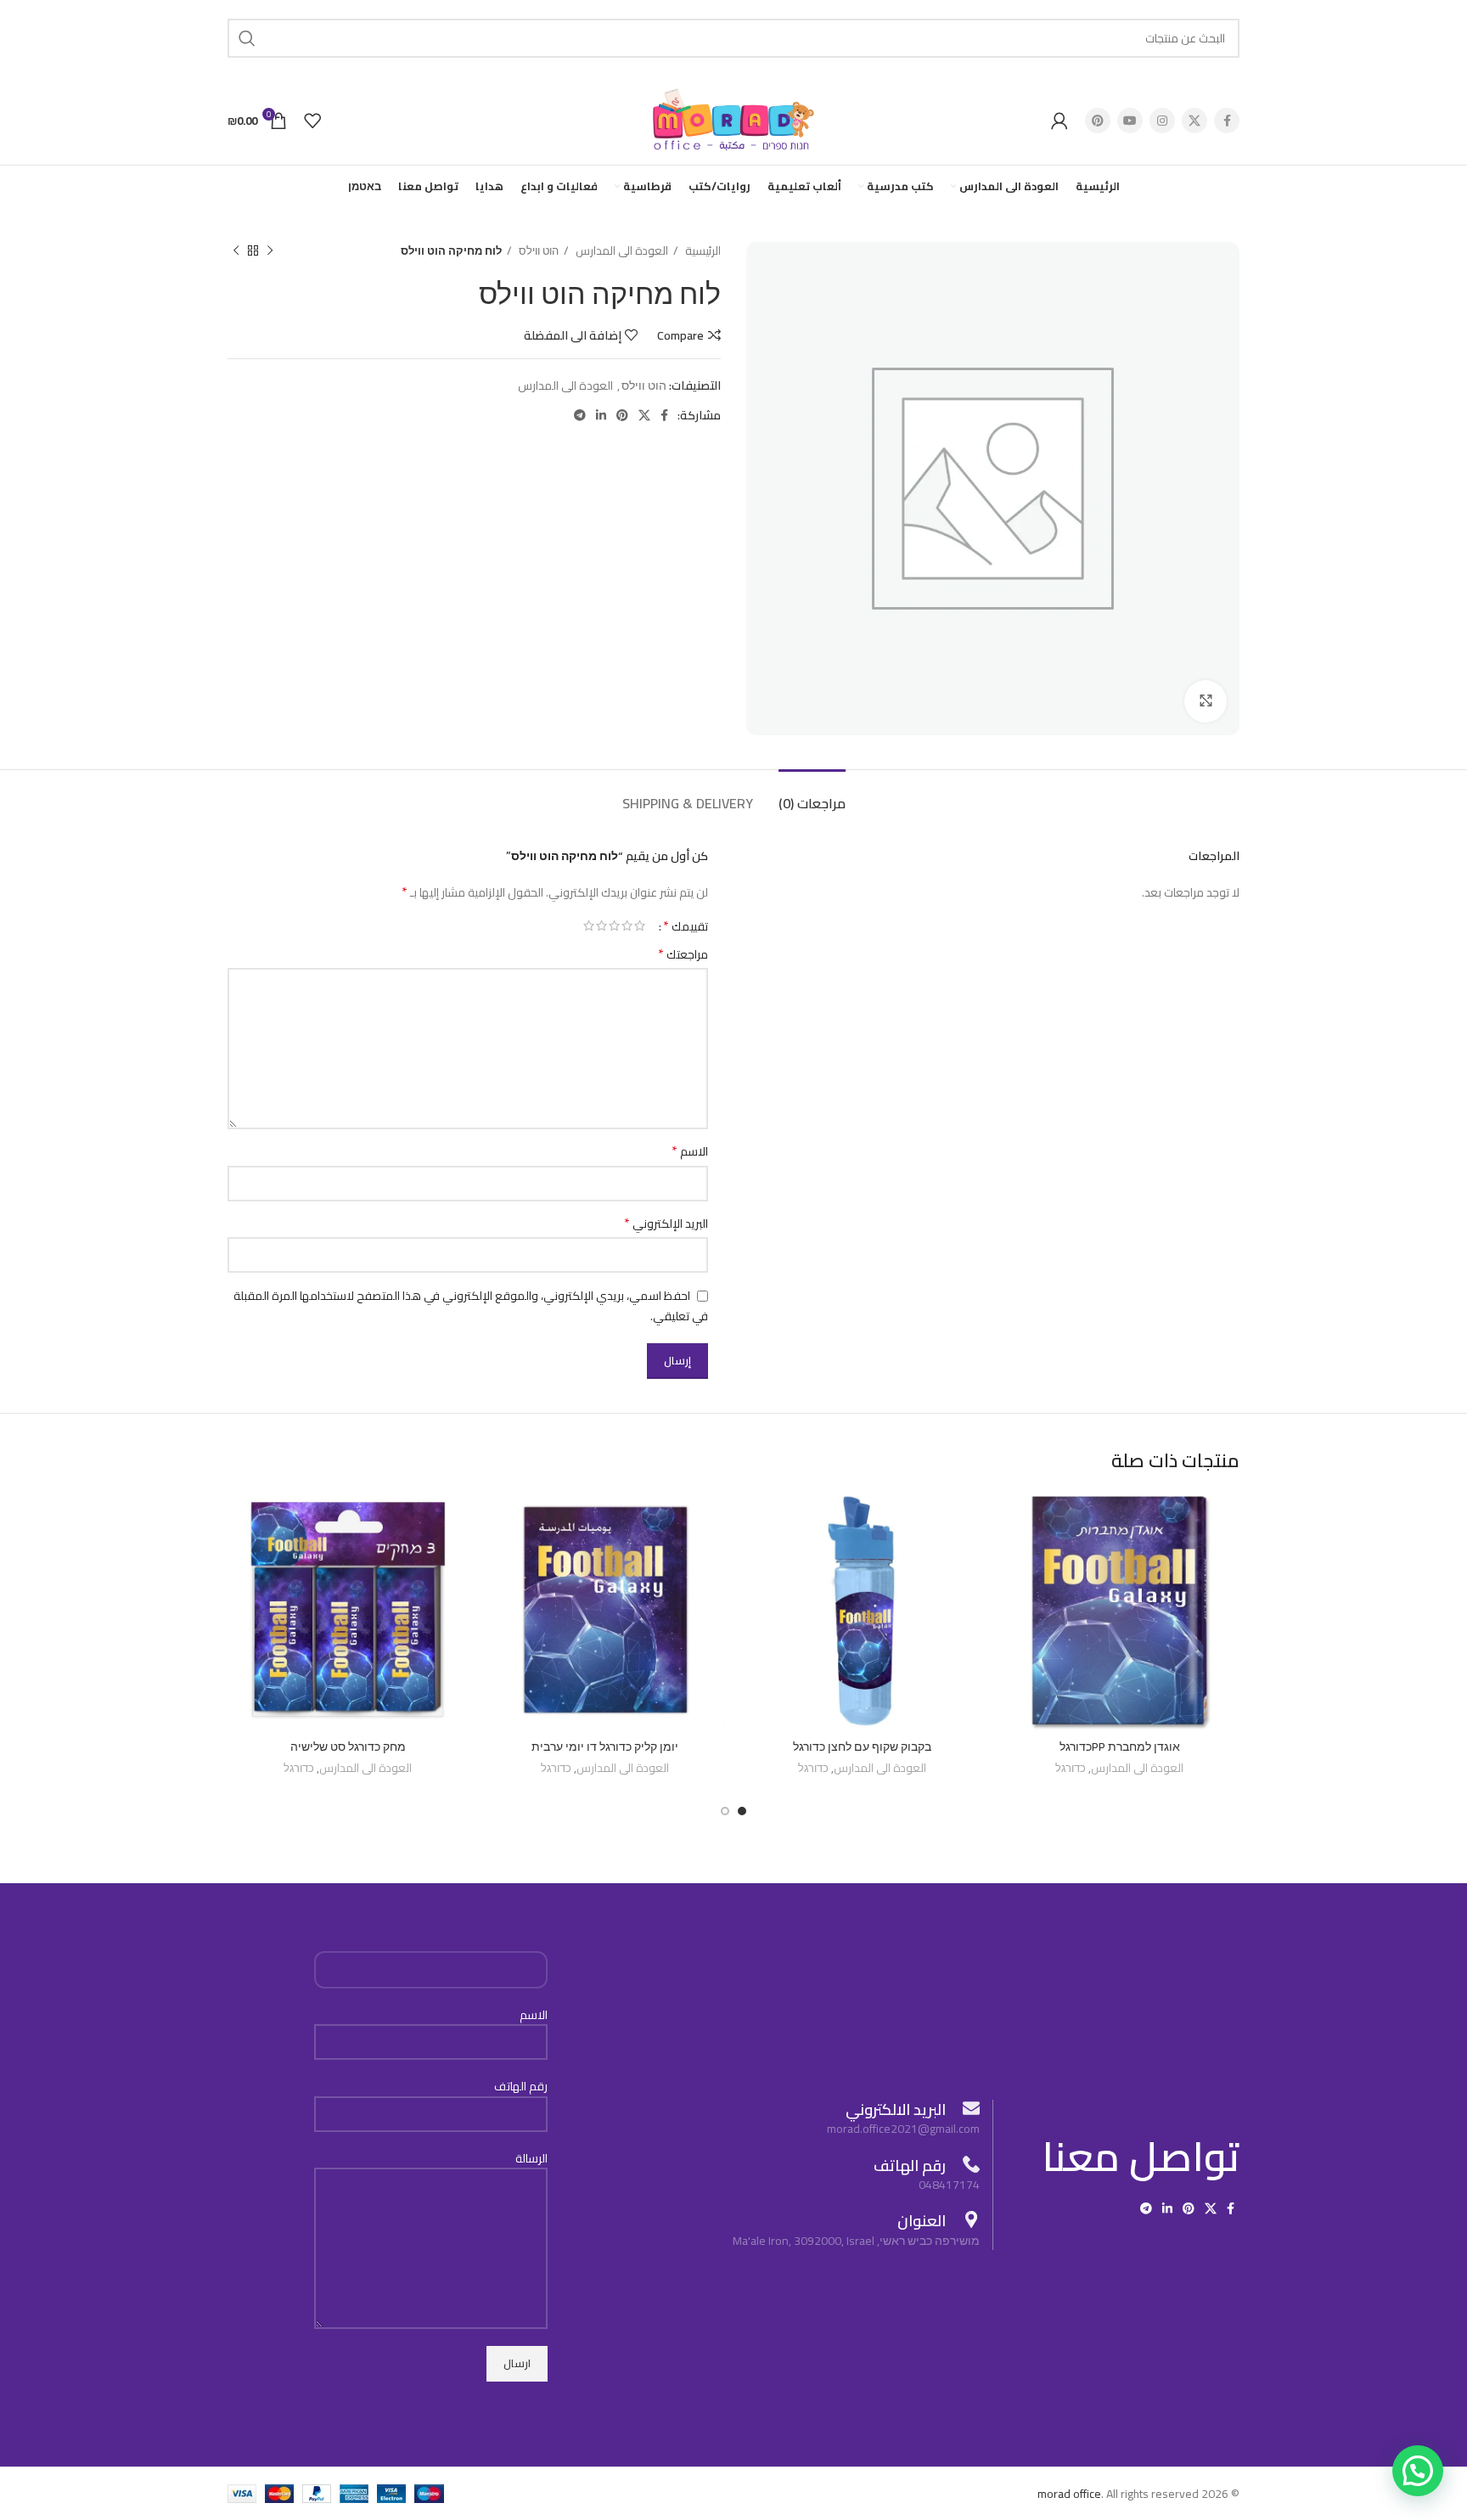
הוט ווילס (537, 251)
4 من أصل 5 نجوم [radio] (601, 925)
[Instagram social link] (1162, 121)
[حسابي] (1059, 121)
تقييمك (686, 925)
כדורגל (1071, 1769)
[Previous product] (270, 251)
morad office (1069, 2494)
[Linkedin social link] (601, 415)
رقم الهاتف (521, 2087)
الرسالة (531, 2159)
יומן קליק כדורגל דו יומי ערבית (605, 1747)
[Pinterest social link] (1098, 121)
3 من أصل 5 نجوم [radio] (614, 925)
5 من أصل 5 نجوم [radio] (589, 925)
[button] (1418, 2471)
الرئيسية (702, 251)
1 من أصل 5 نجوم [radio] (640, 925)
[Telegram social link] (580, 415)
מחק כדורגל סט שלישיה (348, 1747)
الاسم (690, 1151)
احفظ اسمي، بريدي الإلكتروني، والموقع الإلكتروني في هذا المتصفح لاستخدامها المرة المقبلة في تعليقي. (471, 1306)
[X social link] (1194, 121)
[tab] (812, 795)
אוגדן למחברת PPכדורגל (1120, 1747)
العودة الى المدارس (621, 251)
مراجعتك (683, 954)
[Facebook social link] (1227, 121)
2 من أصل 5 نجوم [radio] (627, 925)
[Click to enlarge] (1206, 701)
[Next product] (236, 251)
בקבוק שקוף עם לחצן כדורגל (862, 1747)
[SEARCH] (247, 38)
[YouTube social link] (1130, 121)
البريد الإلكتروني (666, 1223)
